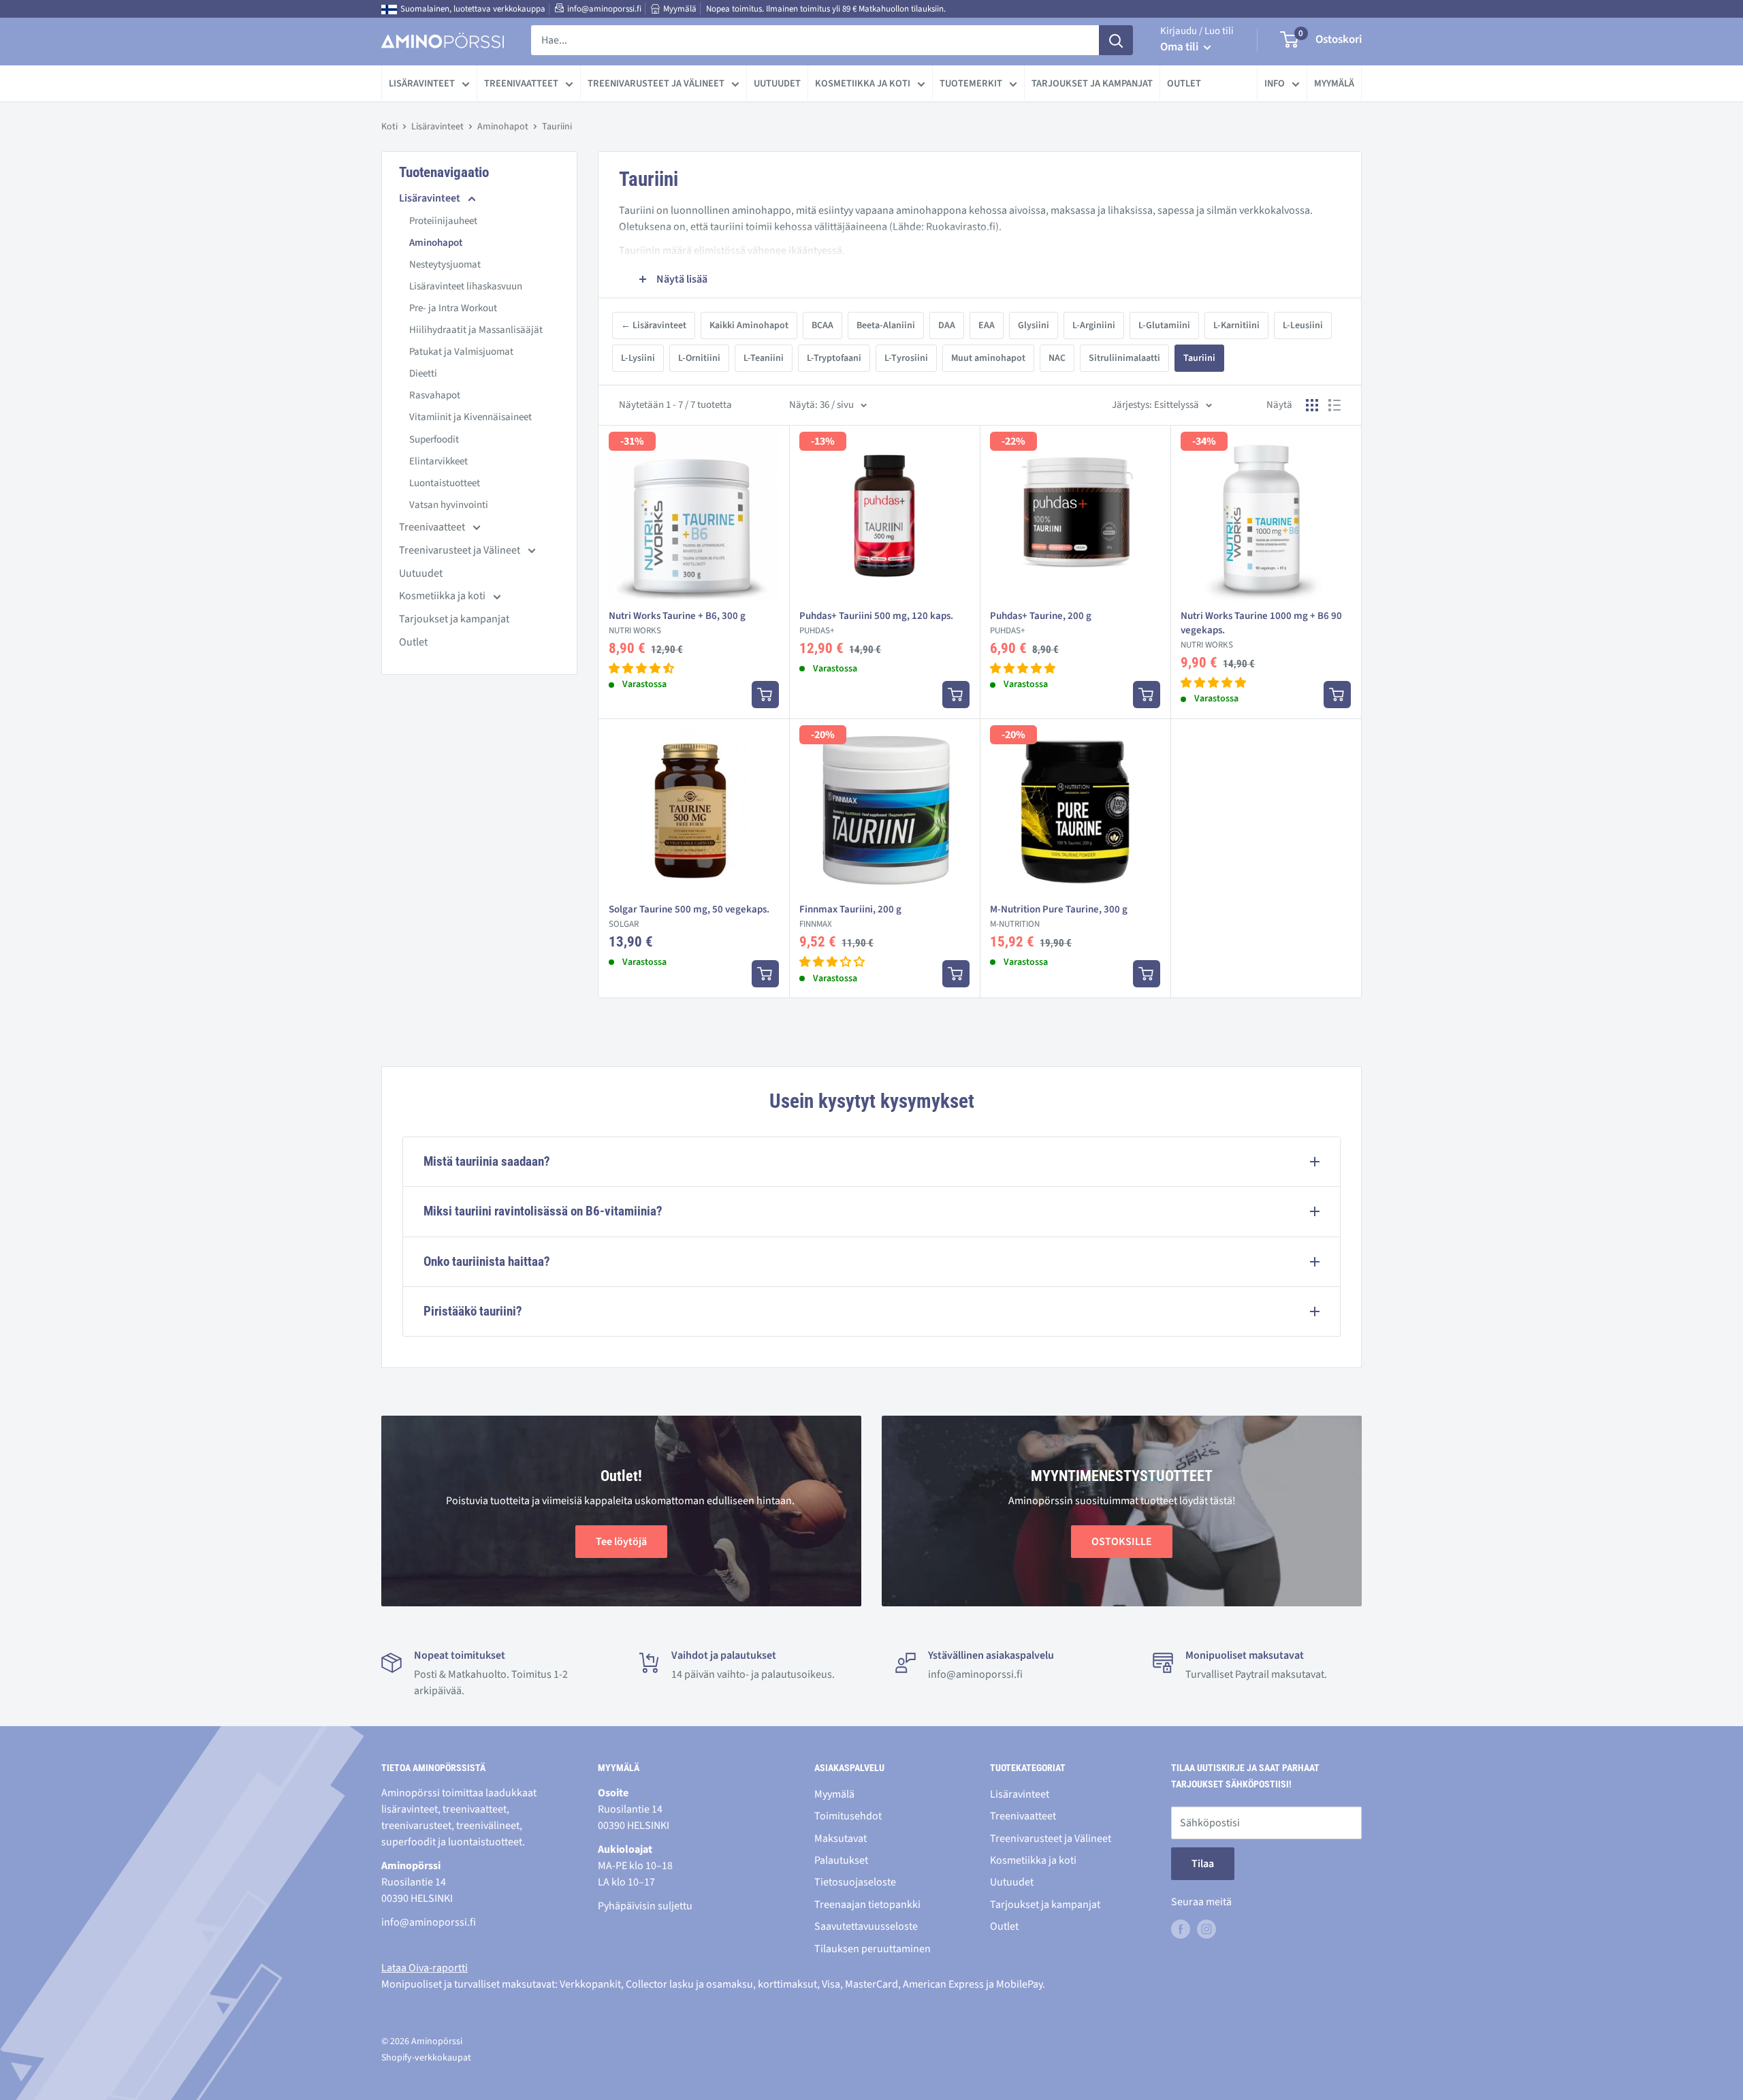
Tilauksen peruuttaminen (873, 1949)
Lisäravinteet (422, 83)
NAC (1057, 358)
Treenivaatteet (521, 83)
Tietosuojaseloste (855, 1882)
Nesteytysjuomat (445, 265)
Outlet (1184, 83)
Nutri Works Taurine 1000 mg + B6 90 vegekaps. (1261, 623)
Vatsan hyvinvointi (449, 505)
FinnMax (816, 924)
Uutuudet (777, 83)
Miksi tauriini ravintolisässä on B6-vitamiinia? (543, 1211)
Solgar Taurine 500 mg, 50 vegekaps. (689, 909)
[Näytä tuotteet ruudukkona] (1312, 405)
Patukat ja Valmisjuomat (461, 352)
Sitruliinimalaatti (1124, 358)
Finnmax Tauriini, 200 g (850, 909)
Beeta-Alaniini (886, 325)
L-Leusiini (1303, 325)
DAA (947, 325)
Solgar (624, 924)
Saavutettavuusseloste (866, 1926)
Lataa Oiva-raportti (425, 1968)
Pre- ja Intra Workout (453, 308)
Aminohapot (503, 127)
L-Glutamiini (1164, 325)
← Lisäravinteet (654, 325)
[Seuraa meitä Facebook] (1181, 1928)
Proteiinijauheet (443, 221)
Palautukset (841, 1860)
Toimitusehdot (848, 1816)
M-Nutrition (1015, 924)
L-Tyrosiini (906, 358)
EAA (987, 325)
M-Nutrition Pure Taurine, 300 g (1059, 909)
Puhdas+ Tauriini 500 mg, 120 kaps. (876, 616)
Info (1275, 83)
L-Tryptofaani (834, 358)
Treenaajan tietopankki (867, 1905)
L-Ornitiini (699, 358)
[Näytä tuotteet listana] (1334, 405)
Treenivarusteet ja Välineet (656, 83)
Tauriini (1199, 358)
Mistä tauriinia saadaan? (487, 1161)
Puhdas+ (817, 631)
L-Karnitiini (1236, 325)
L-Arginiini (1094, 325)
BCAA (822, 325)
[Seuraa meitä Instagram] (1206, 1928)
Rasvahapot (435, 395)
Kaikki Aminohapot (749, 325)
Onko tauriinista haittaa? (487, 1261)
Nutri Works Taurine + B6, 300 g (677, 616)
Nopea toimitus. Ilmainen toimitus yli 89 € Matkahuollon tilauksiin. (826, 9)
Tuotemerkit (971, 83)
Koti (389, 127)
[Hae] (1116, 40)
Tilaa (1203, 1864)
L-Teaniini (764, 358)
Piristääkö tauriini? (473, 1311)
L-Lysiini (638, 358)
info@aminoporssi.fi (604, 9)
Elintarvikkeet (438, 461)
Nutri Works (635, 631)
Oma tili (1180, 47)
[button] (641, 669)
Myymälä (680, 9)
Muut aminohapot (988, 358)
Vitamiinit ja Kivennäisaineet (470, 417)
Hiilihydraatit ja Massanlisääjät (476, 330)
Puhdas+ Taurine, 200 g (1041, 616)
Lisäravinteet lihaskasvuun (466, 286)
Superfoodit (434, 440)
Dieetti (423, 373)
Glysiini (1034, 325)
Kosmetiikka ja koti (863, 83)
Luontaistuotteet (445, 483)
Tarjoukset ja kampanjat (1092, 83)
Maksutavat (841, 1839)
